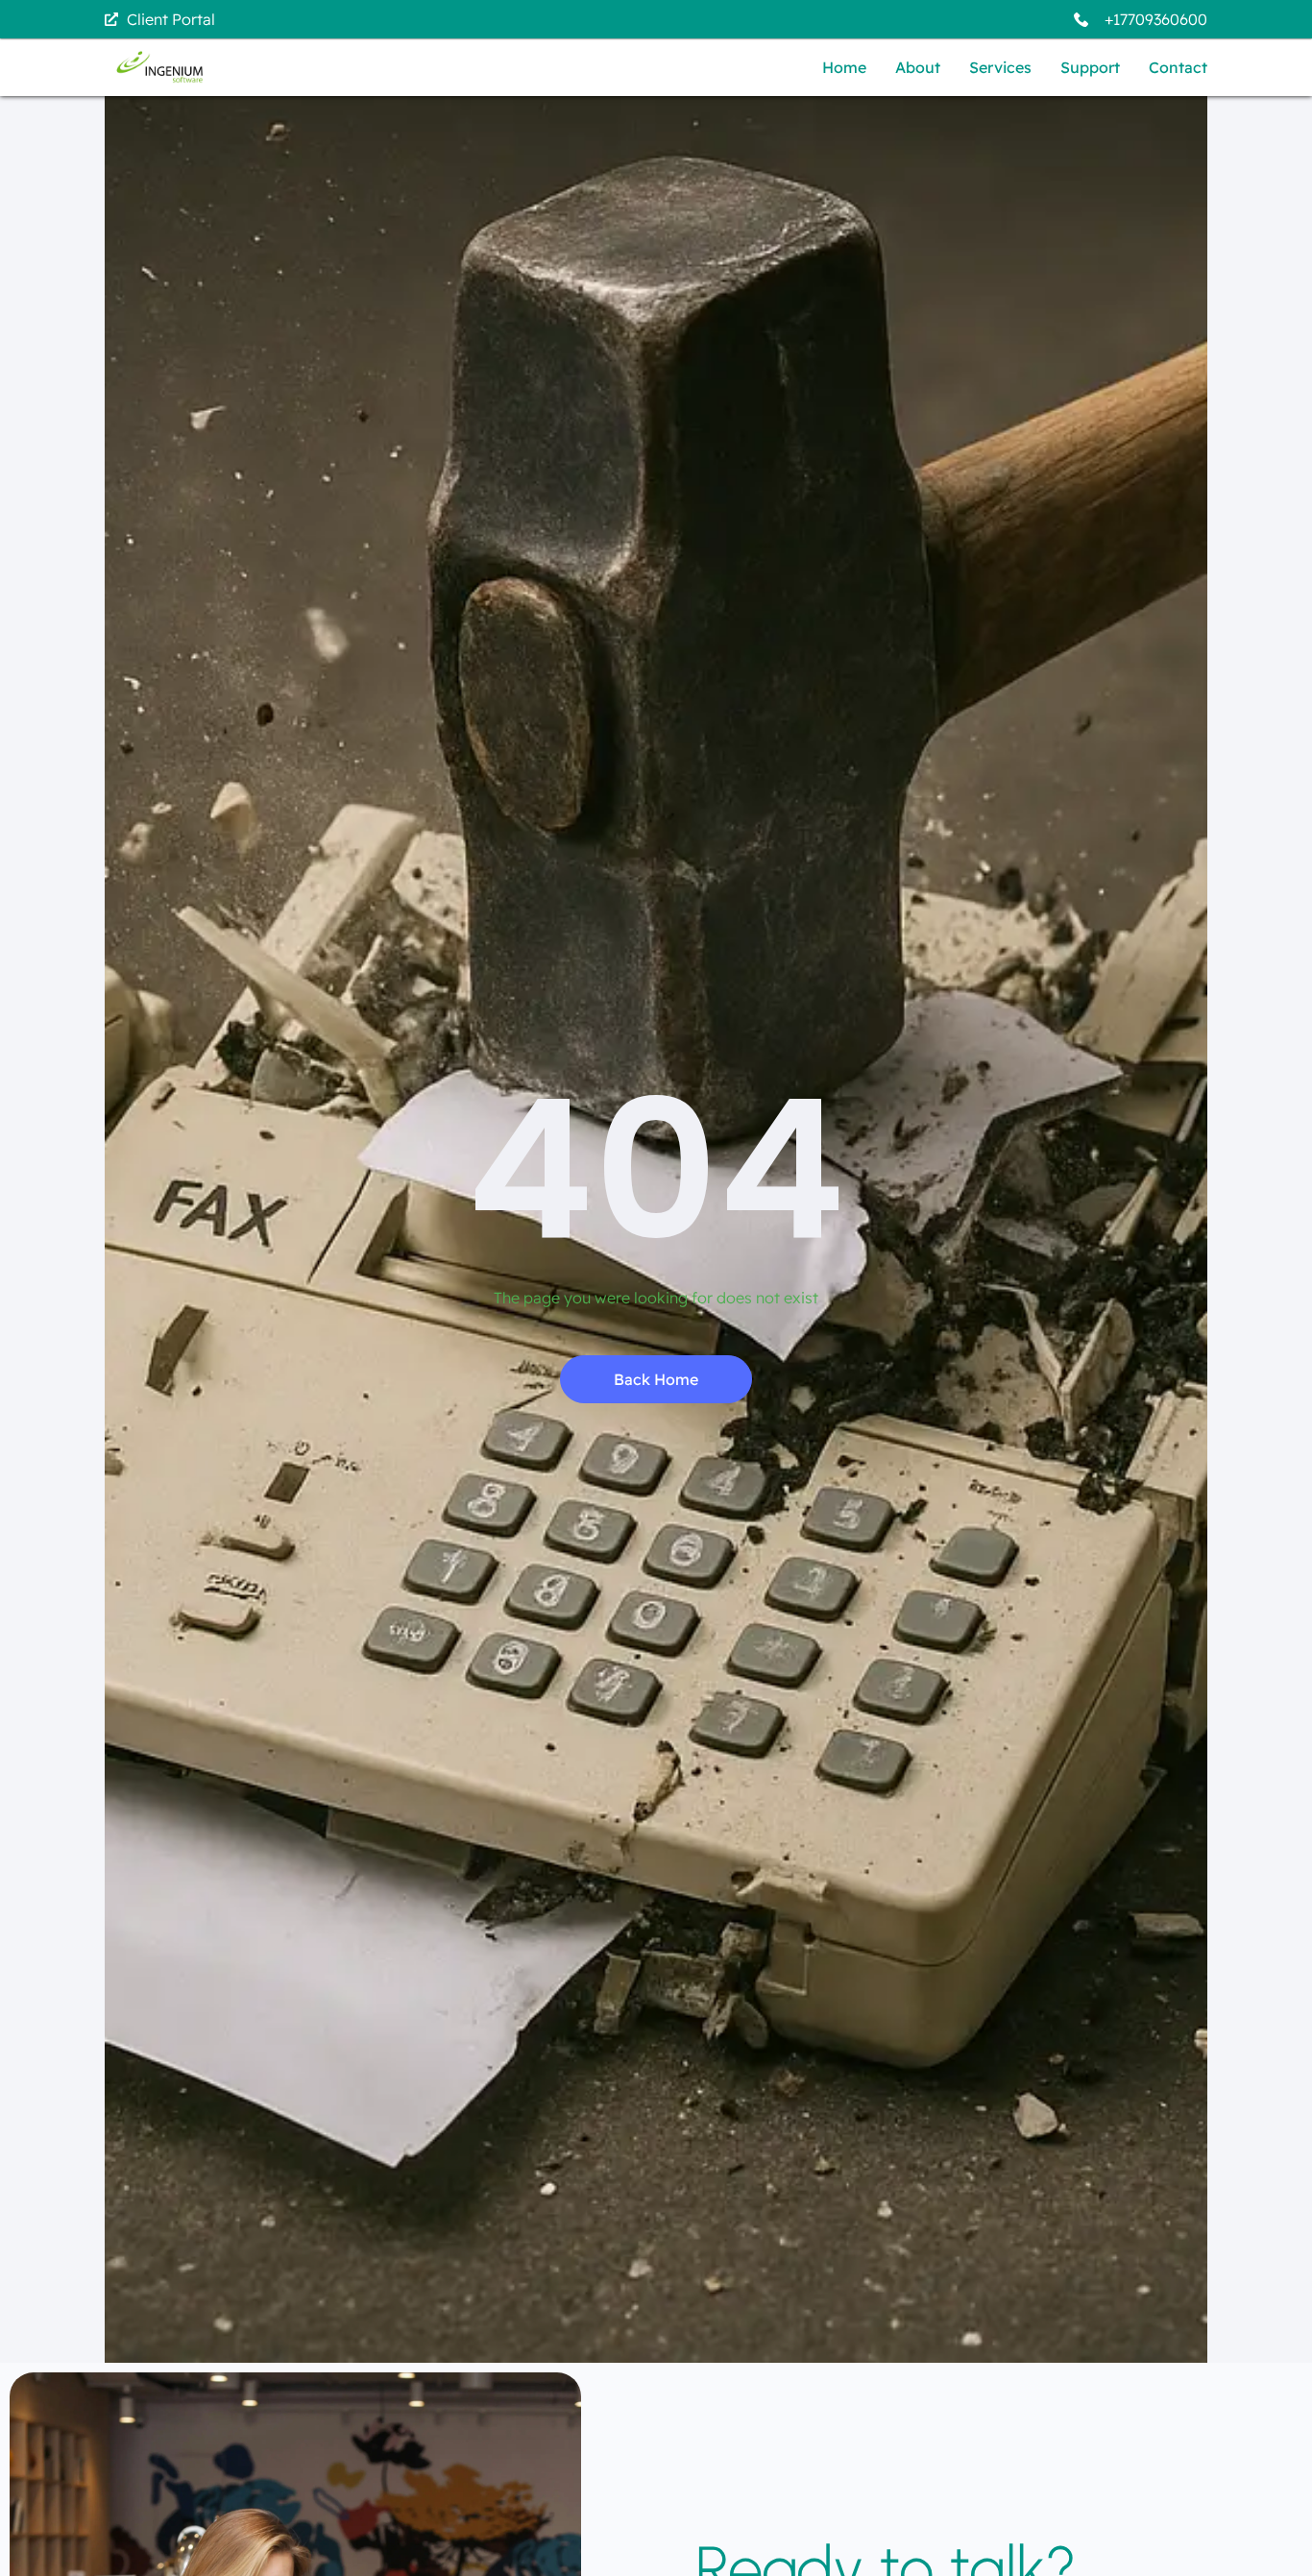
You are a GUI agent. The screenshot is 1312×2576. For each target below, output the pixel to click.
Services (1000, 67)
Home (844, 67)
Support (1090, 67)
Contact (1178, 67)
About (918, 67)
